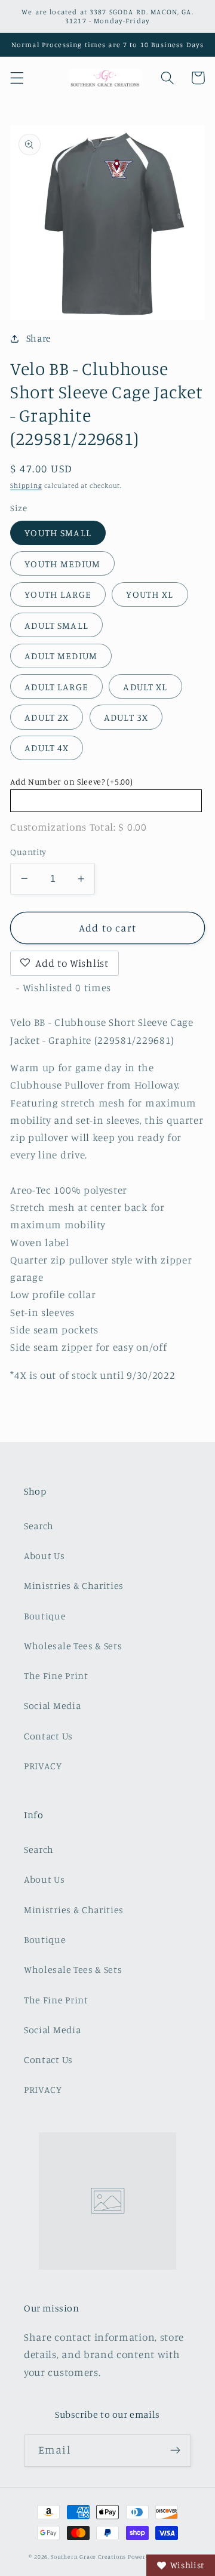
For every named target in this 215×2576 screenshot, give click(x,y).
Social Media (52, 1705)
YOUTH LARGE (58, 594)
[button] (17, 78)
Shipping (26, 485)
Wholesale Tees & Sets (73, 1646)
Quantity (28, 852)
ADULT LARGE (56, 687)
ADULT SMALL (56, 625)
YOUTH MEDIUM (62, 564)
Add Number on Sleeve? (71, 781)
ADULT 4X (47, 748)
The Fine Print (56, 1676)
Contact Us (48, 1736)
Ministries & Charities (74, 1585)
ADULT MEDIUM (61, 656)
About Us (44, 1556)
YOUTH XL (150, 594)
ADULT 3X (126, 717)
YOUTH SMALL (58, 533)
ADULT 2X (47, 717)
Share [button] (39, 338)
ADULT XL (145, 687)
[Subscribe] (175, 2451)
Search (39, 1526)
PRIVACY (43, 1766)
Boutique (45, 1616)
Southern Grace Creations (88, 2557)
